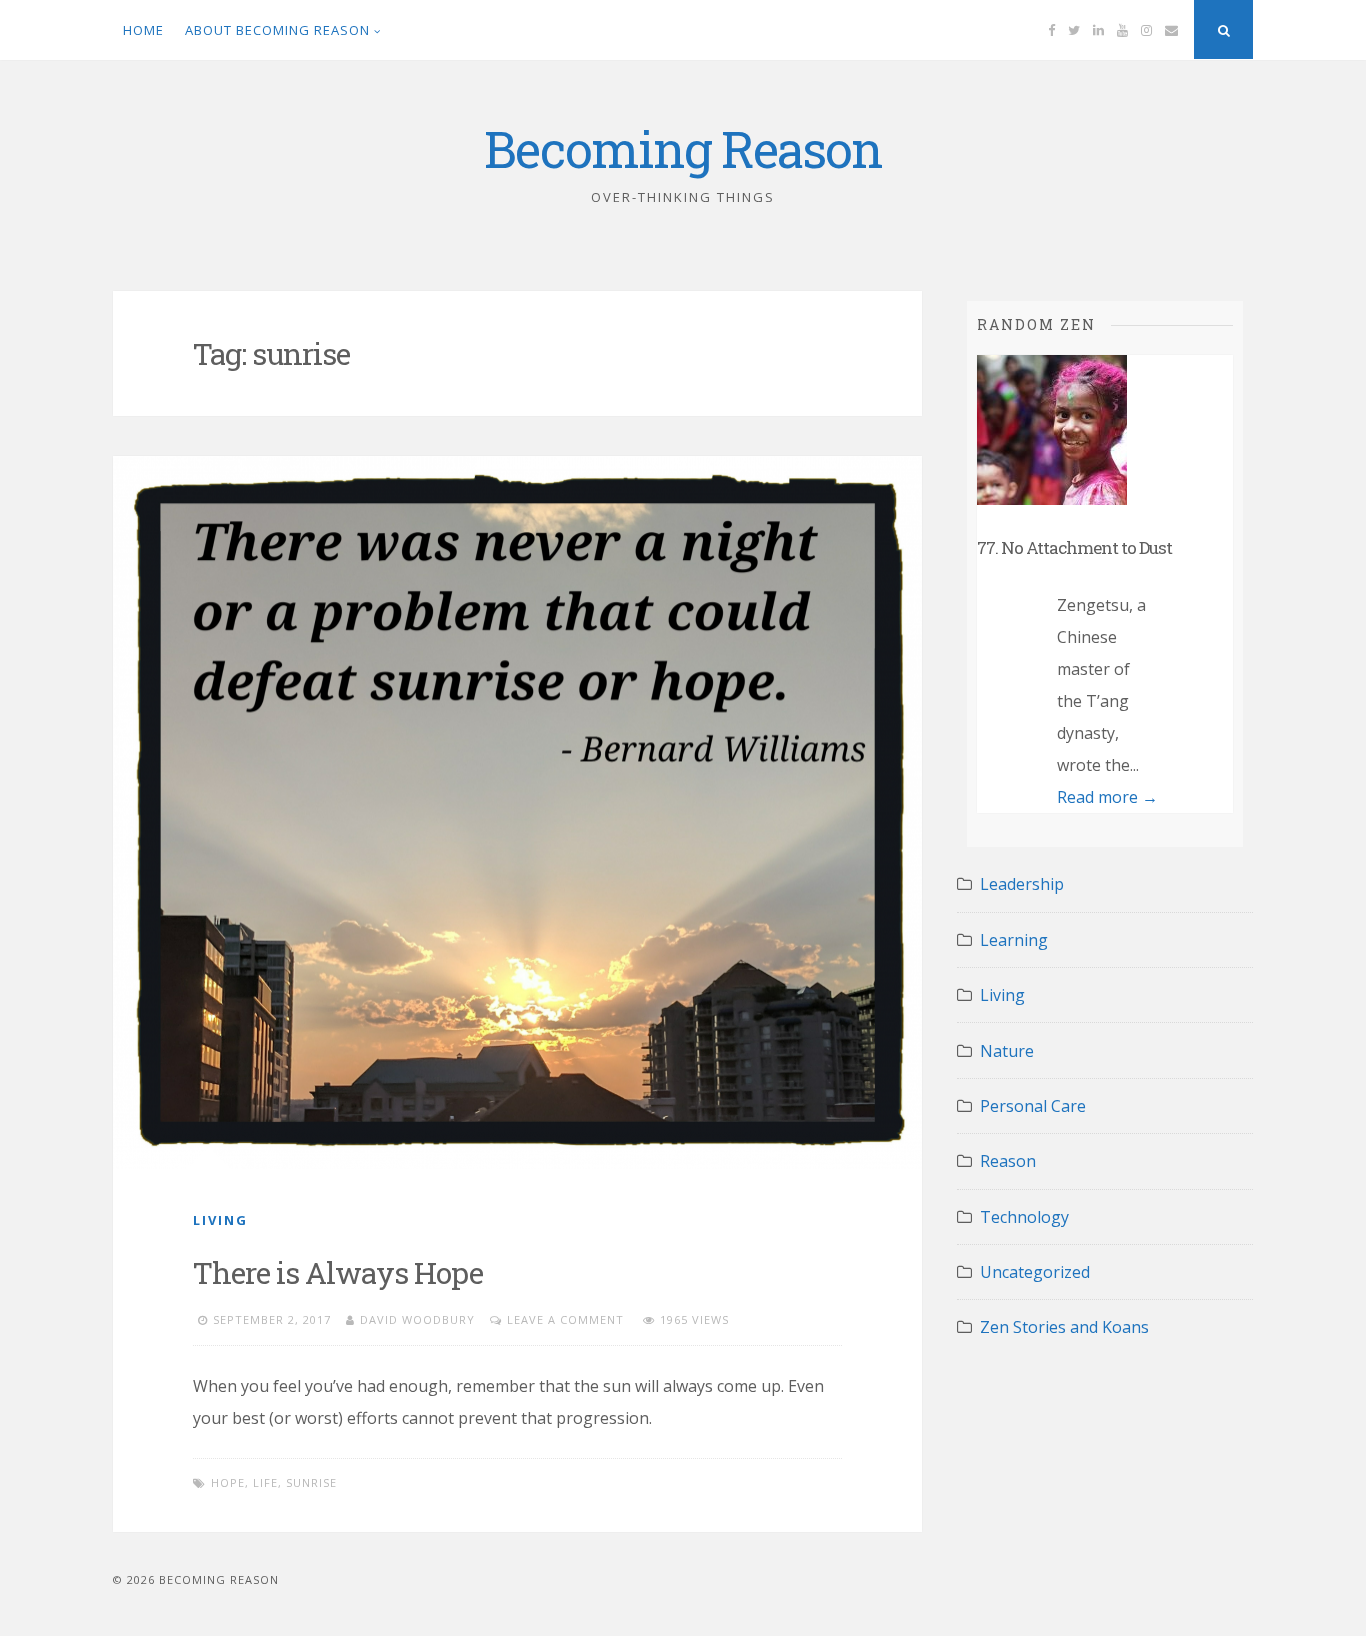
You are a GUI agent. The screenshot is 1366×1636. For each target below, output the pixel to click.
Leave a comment (565, 1319)
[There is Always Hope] (517, 812)
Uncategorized (1035, 1272)
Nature (1007, 1051)
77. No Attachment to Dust (1074, 547)
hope (228, 1482)
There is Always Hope (338, 1272)
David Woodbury (417, 1319)
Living (220, 1220)
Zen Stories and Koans (1064, 1327)
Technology (1024, 1217)
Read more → (1107, 797)
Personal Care (1033, 1106)
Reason (1008, 1161)
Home (143, 30)
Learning (1014, 940)
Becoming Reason (683, 149)
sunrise (311, 1482)
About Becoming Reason (277, 30)
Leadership (1022, 884)
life (265, 1482)
